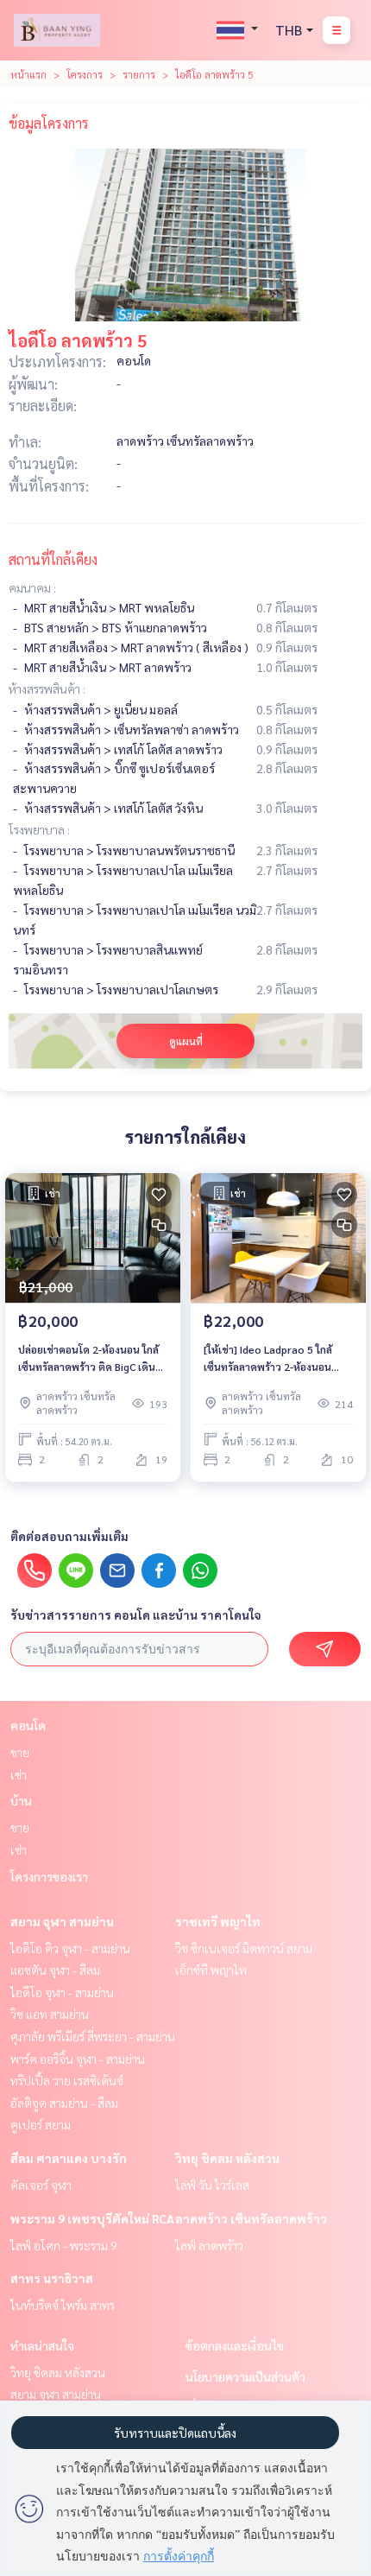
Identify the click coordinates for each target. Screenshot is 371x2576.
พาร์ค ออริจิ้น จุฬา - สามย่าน (78, 2059)
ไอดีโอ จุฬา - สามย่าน (62, 1992)
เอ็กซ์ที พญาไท (211, 1970)
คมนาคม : (32, 587)
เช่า (19, 1774)
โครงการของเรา (49, 1876)
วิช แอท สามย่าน (50, 2014)
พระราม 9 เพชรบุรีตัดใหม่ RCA (92, 2218)
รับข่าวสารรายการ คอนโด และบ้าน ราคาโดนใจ (136, 1615)
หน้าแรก (28, 74)
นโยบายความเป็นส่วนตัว (245, 2376)
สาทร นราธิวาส (52, 2278)
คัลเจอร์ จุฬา (41, 2185)
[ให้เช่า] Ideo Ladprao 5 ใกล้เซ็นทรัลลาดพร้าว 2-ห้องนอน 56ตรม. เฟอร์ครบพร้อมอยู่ (268, 1359)
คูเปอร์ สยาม (41, 2124)
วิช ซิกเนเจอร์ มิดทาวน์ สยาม (244, 1948)
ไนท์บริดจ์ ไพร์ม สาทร (63, 2305)
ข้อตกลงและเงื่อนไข (235, 2345)
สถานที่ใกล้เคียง (53, 559)
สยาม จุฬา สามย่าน (62, 1921)
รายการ (139, 74)
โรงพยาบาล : (39, 829)
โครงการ (85, 74)
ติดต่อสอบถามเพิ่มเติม (69, 1536)
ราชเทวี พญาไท (218, 1921)
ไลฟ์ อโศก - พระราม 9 (64, 2245)
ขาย (20, 1752)
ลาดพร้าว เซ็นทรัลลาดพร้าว (251, 2218)
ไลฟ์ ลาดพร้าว (209, 2245)
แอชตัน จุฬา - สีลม (55, 1970)
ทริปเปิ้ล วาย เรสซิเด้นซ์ (67, 2080)
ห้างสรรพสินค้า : (47, 688)
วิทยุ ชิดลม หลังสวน (227, 2158)
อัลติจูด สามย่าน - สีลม (64, 2103)
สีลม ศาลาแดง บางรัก (69, 2158)
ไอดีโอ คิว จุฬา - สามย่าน (70, 1948)
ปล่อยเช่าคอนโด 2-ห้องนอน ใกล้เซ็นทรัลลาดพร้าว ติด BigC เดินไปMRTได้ (88, 1359)
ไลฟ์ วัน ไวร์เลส (212, 2185)
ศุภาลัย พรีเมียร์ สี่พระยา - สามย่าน (93, 2036)
